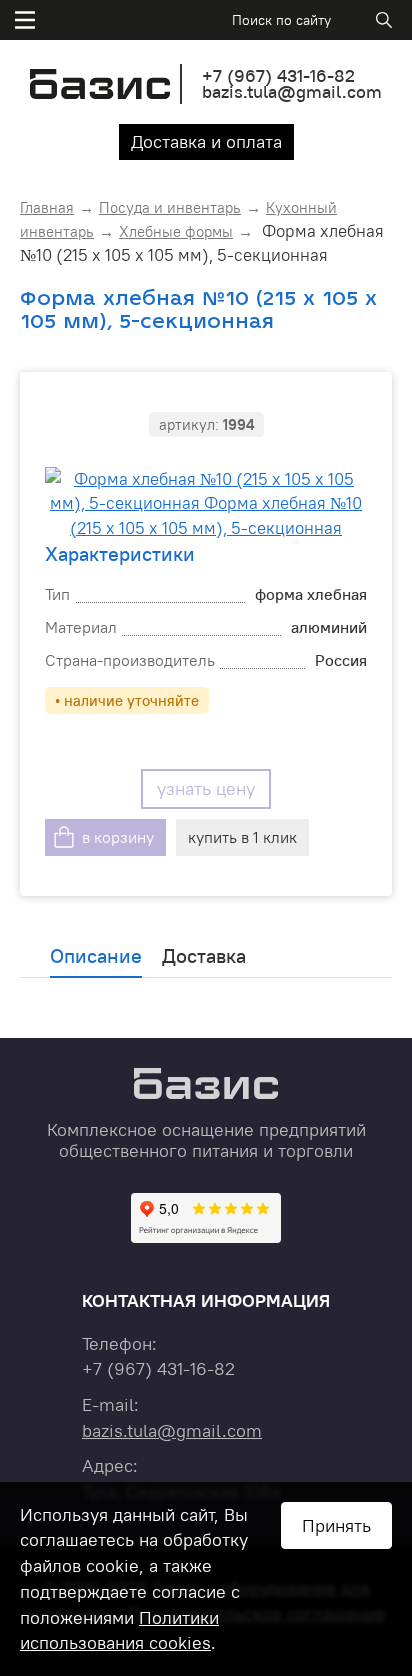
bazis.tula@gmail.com (292, 91)
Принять (336, 1525)
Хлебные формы (176, 231)
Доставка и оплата (206, 141)
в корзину (118, 837)
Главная (47, 207)
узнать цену (206, 788)
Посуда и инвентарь (170, 207)
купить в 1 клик (242, 837)
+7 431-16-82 (278, 75)
